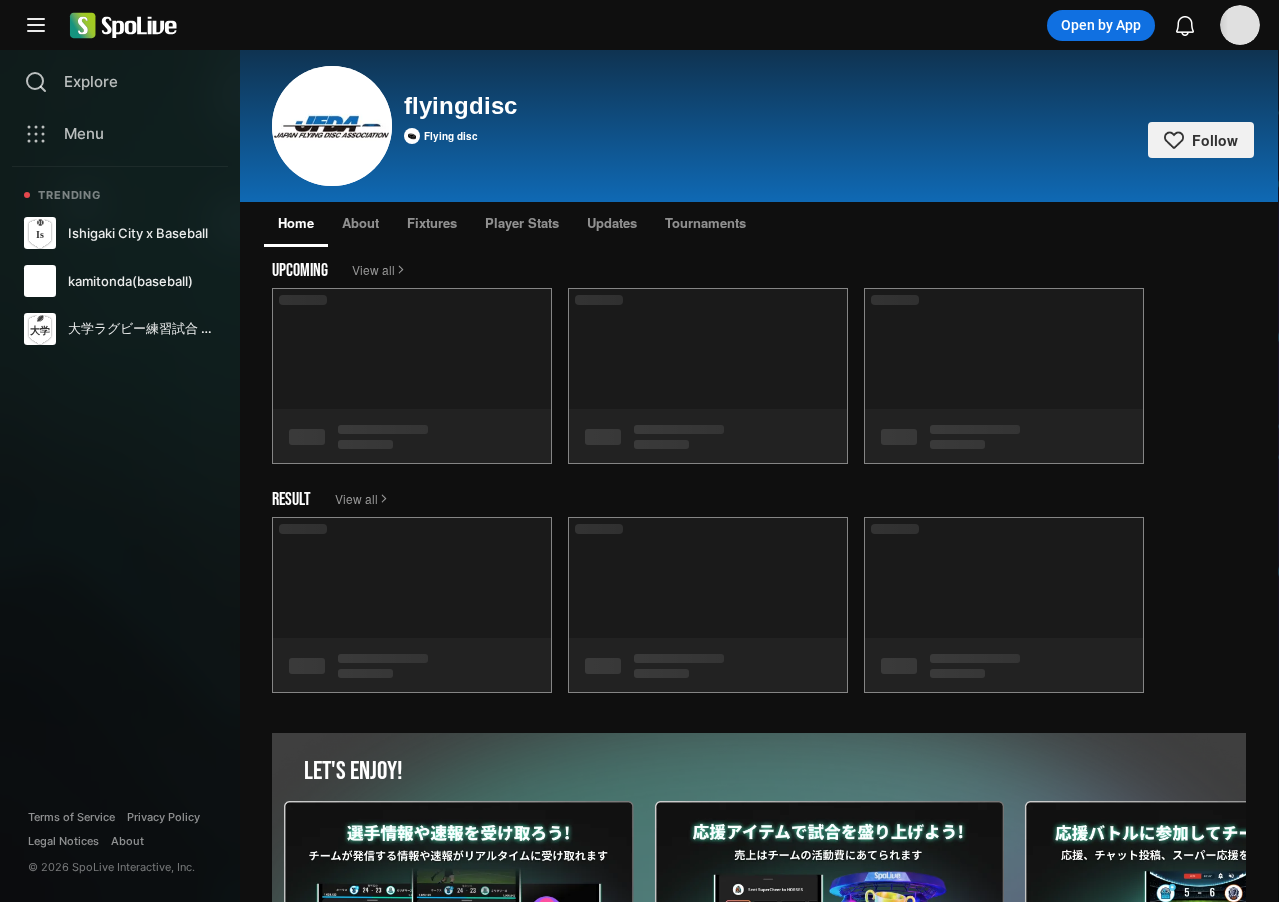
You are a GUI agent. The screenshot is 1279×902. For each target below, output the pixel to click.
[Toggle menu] (36, 25)
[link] (120, 233)
